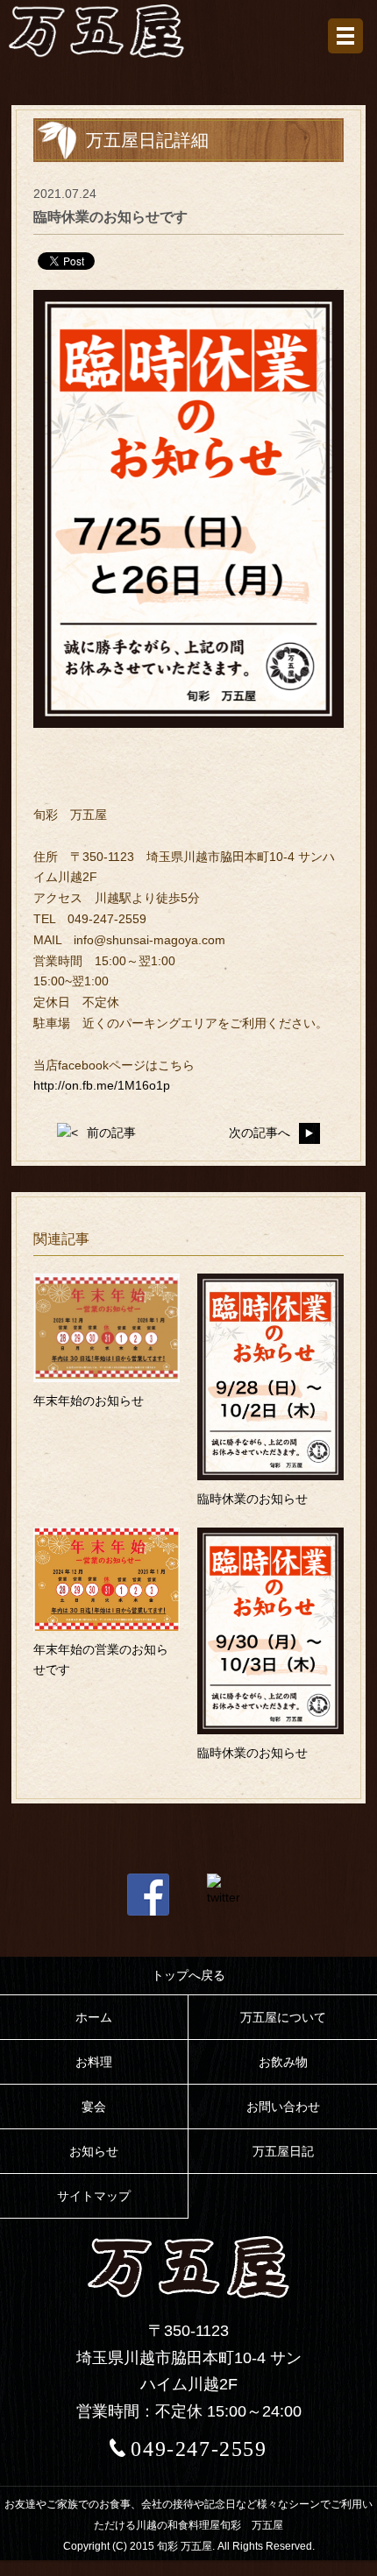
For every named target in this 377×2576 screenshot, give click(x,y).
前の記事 (111, 1133)
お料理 (94, 2062)
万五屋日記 (283, 2151)
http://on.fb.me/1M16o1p (102, 1085)
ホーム (94, 2017)
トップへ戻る (188, 1975)
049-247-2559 (199, 2449)
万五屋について (283, 2017)
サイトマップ (94, 2196)
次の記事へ (260, 1133)
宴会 (94, 2107)
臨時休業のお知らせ (253, 1499)
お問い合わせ (283, 2107)
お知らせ (94, 2151)
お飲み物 (283, 2062)
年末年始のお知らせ (89, 1401)
